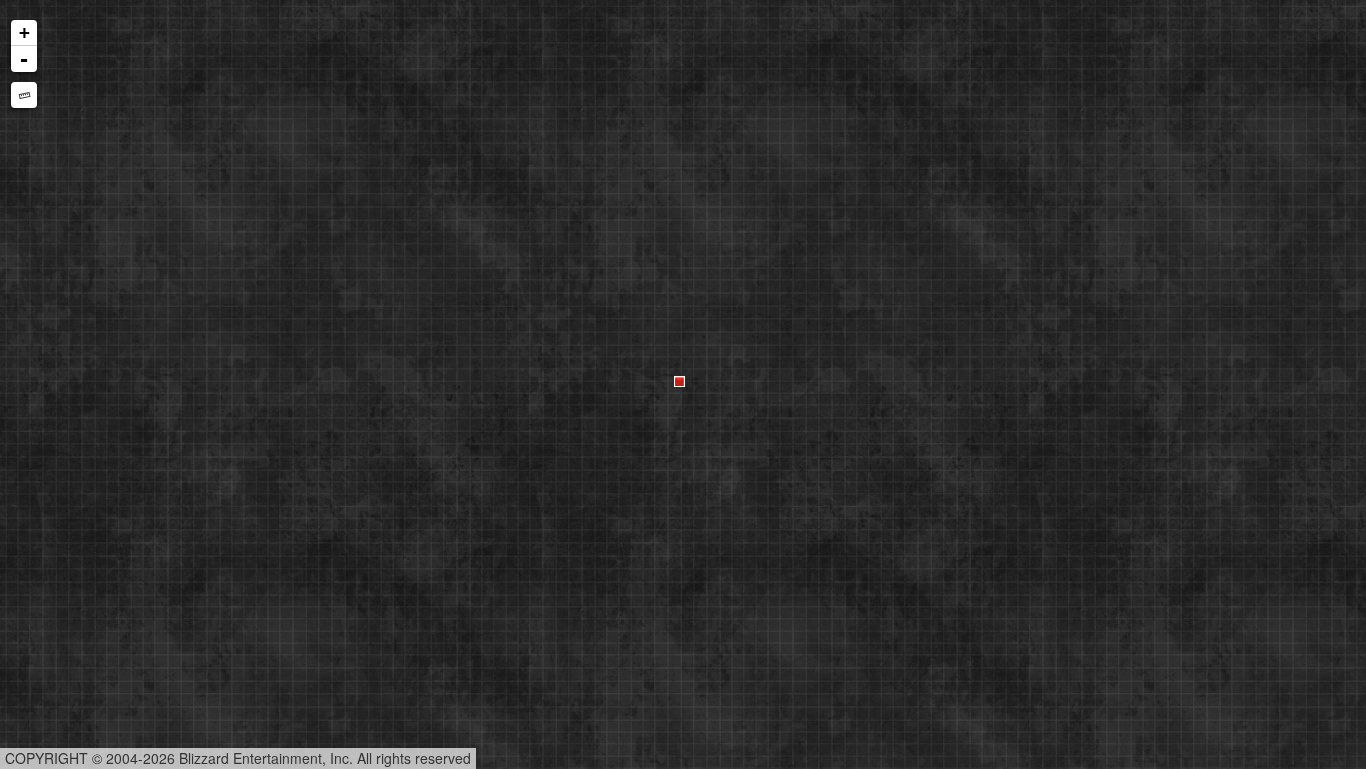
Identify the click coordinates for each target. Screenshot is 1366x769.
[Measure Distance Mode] (24, 95)
